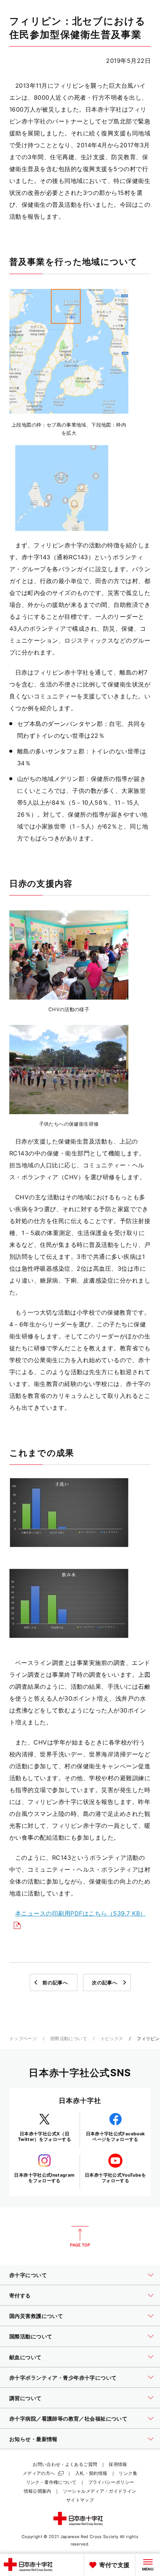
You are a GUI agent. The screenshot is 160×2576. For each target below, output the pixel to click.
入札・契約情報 (91, 2473)
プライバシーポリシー (111, 2482)
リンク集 (128, 2473)
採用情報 (118, 2464)
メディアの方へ (39, 2473)
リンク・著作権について (51, 2482)
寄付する (20, 2295)
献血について (25, 2357)
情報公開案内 (38, 2491)
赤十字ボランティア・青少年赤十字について (63, 2378)
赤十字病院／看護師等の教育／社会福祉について (68, 2419)
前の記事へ (55, 1982)
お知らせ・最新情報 (33, 2439)
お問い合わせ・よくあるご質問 (65, 2464)
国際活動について (69, 2038)
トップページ (23, 2038)
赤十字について (28, 2275)
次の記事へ (105, 1982)
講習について (25, 2398)
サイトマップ (80, 2500)
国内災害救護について (36, 2316)
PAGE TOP (80, 2236)
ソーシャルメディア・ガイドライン (100, 2491)
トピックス (112, 2038)
